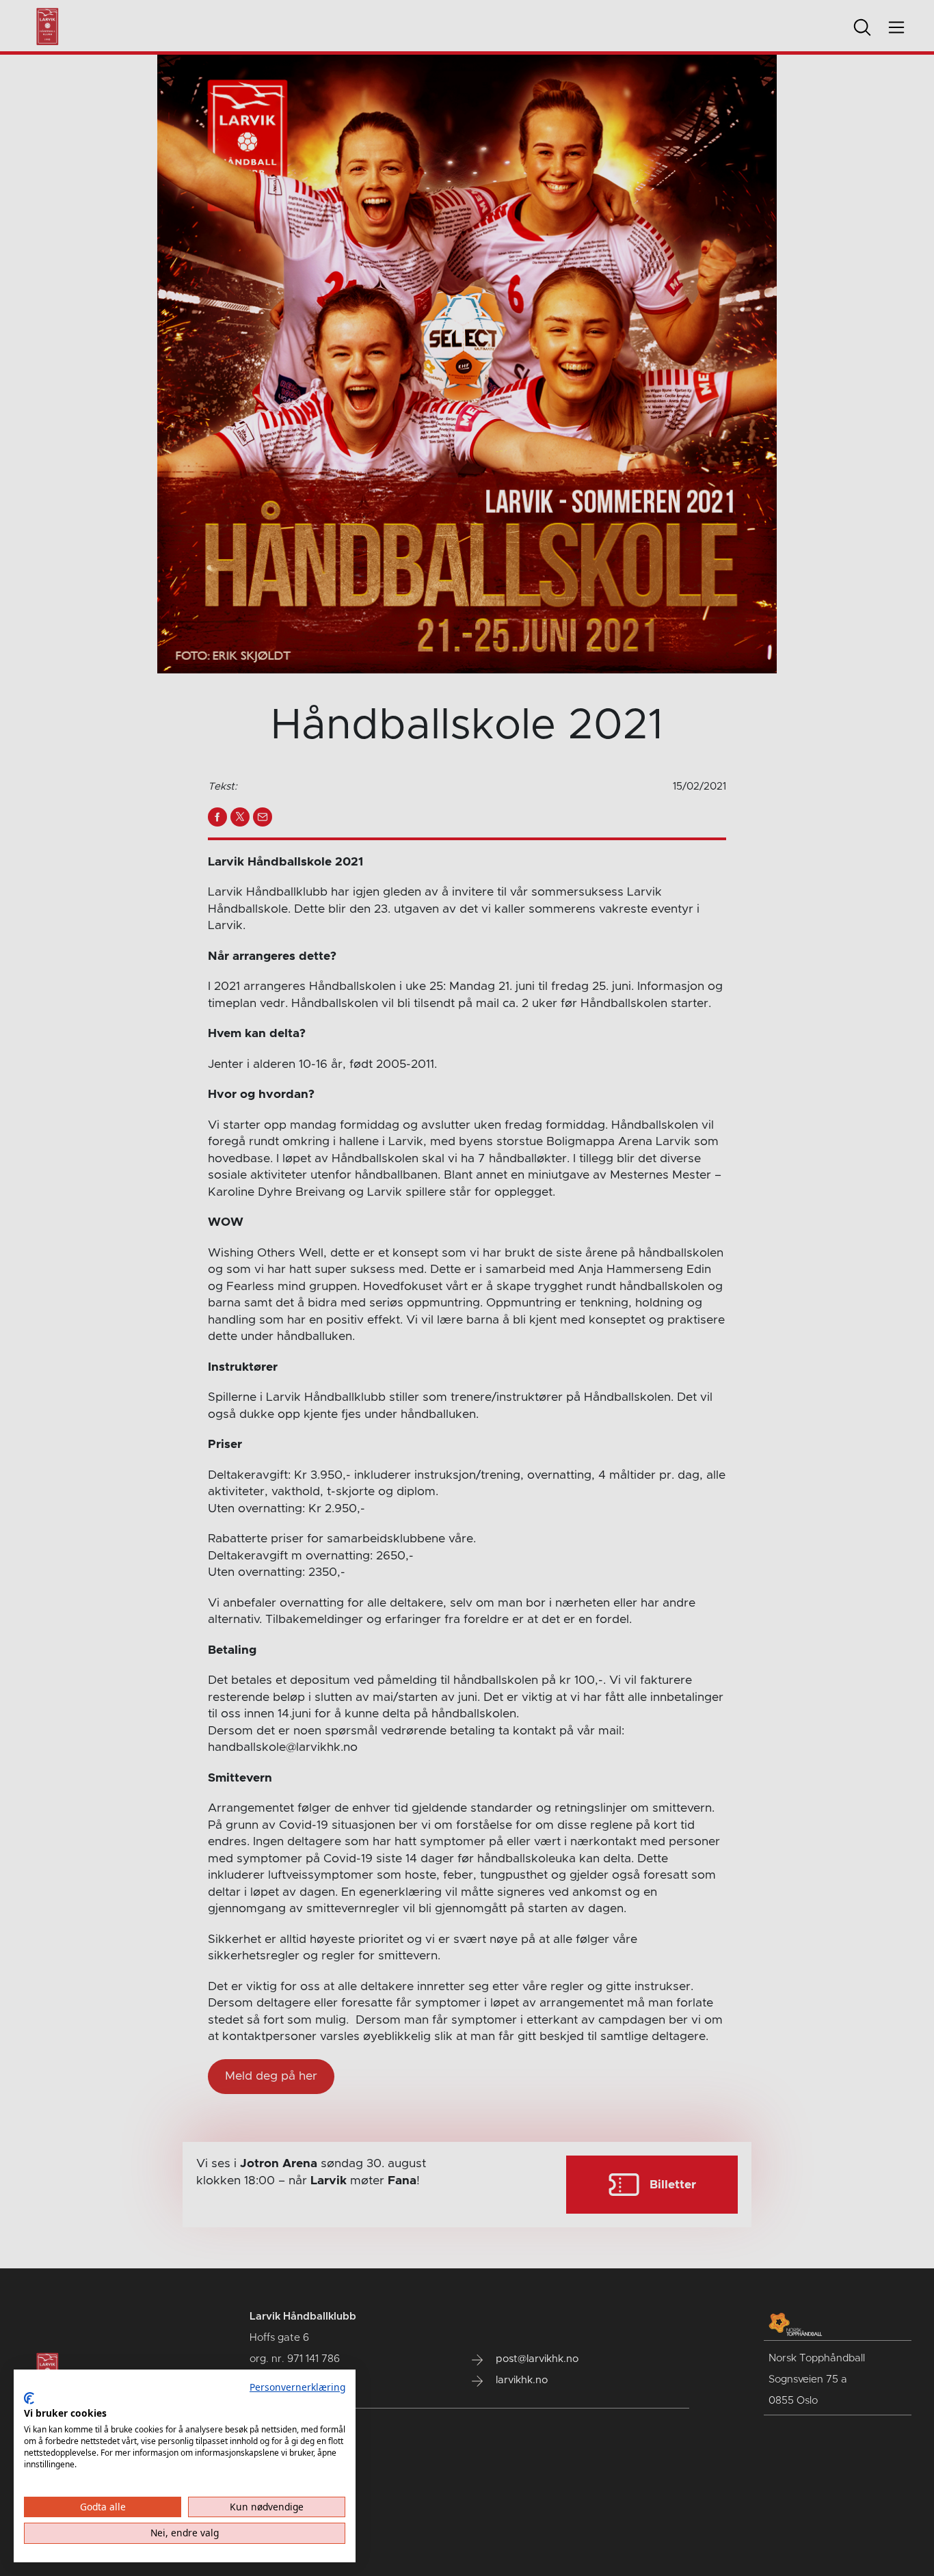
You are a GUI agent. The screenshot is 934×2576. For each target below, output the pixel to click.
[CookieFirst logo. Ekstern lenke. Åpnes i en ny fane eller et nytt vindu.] (29, 2398)
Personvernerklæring (297, 2387)
